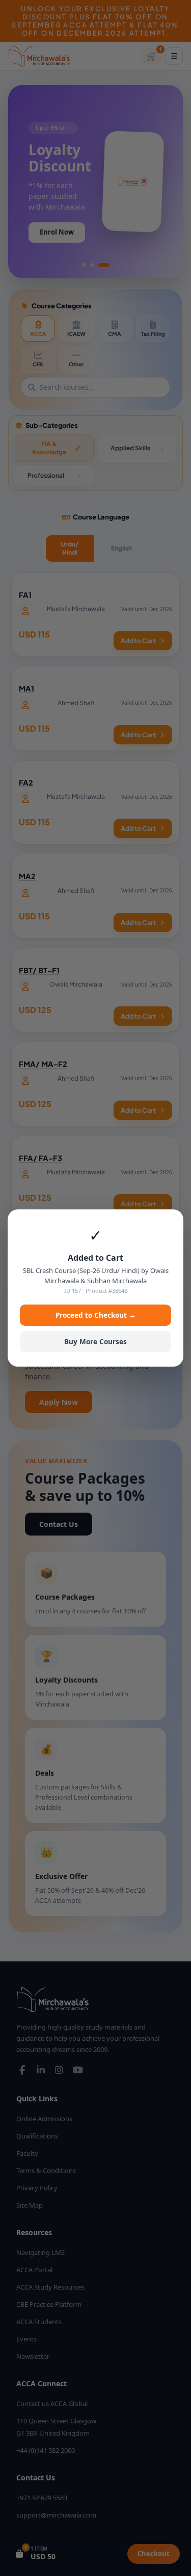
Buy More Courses (95, 1342)
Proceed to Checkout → (96, 1315)
